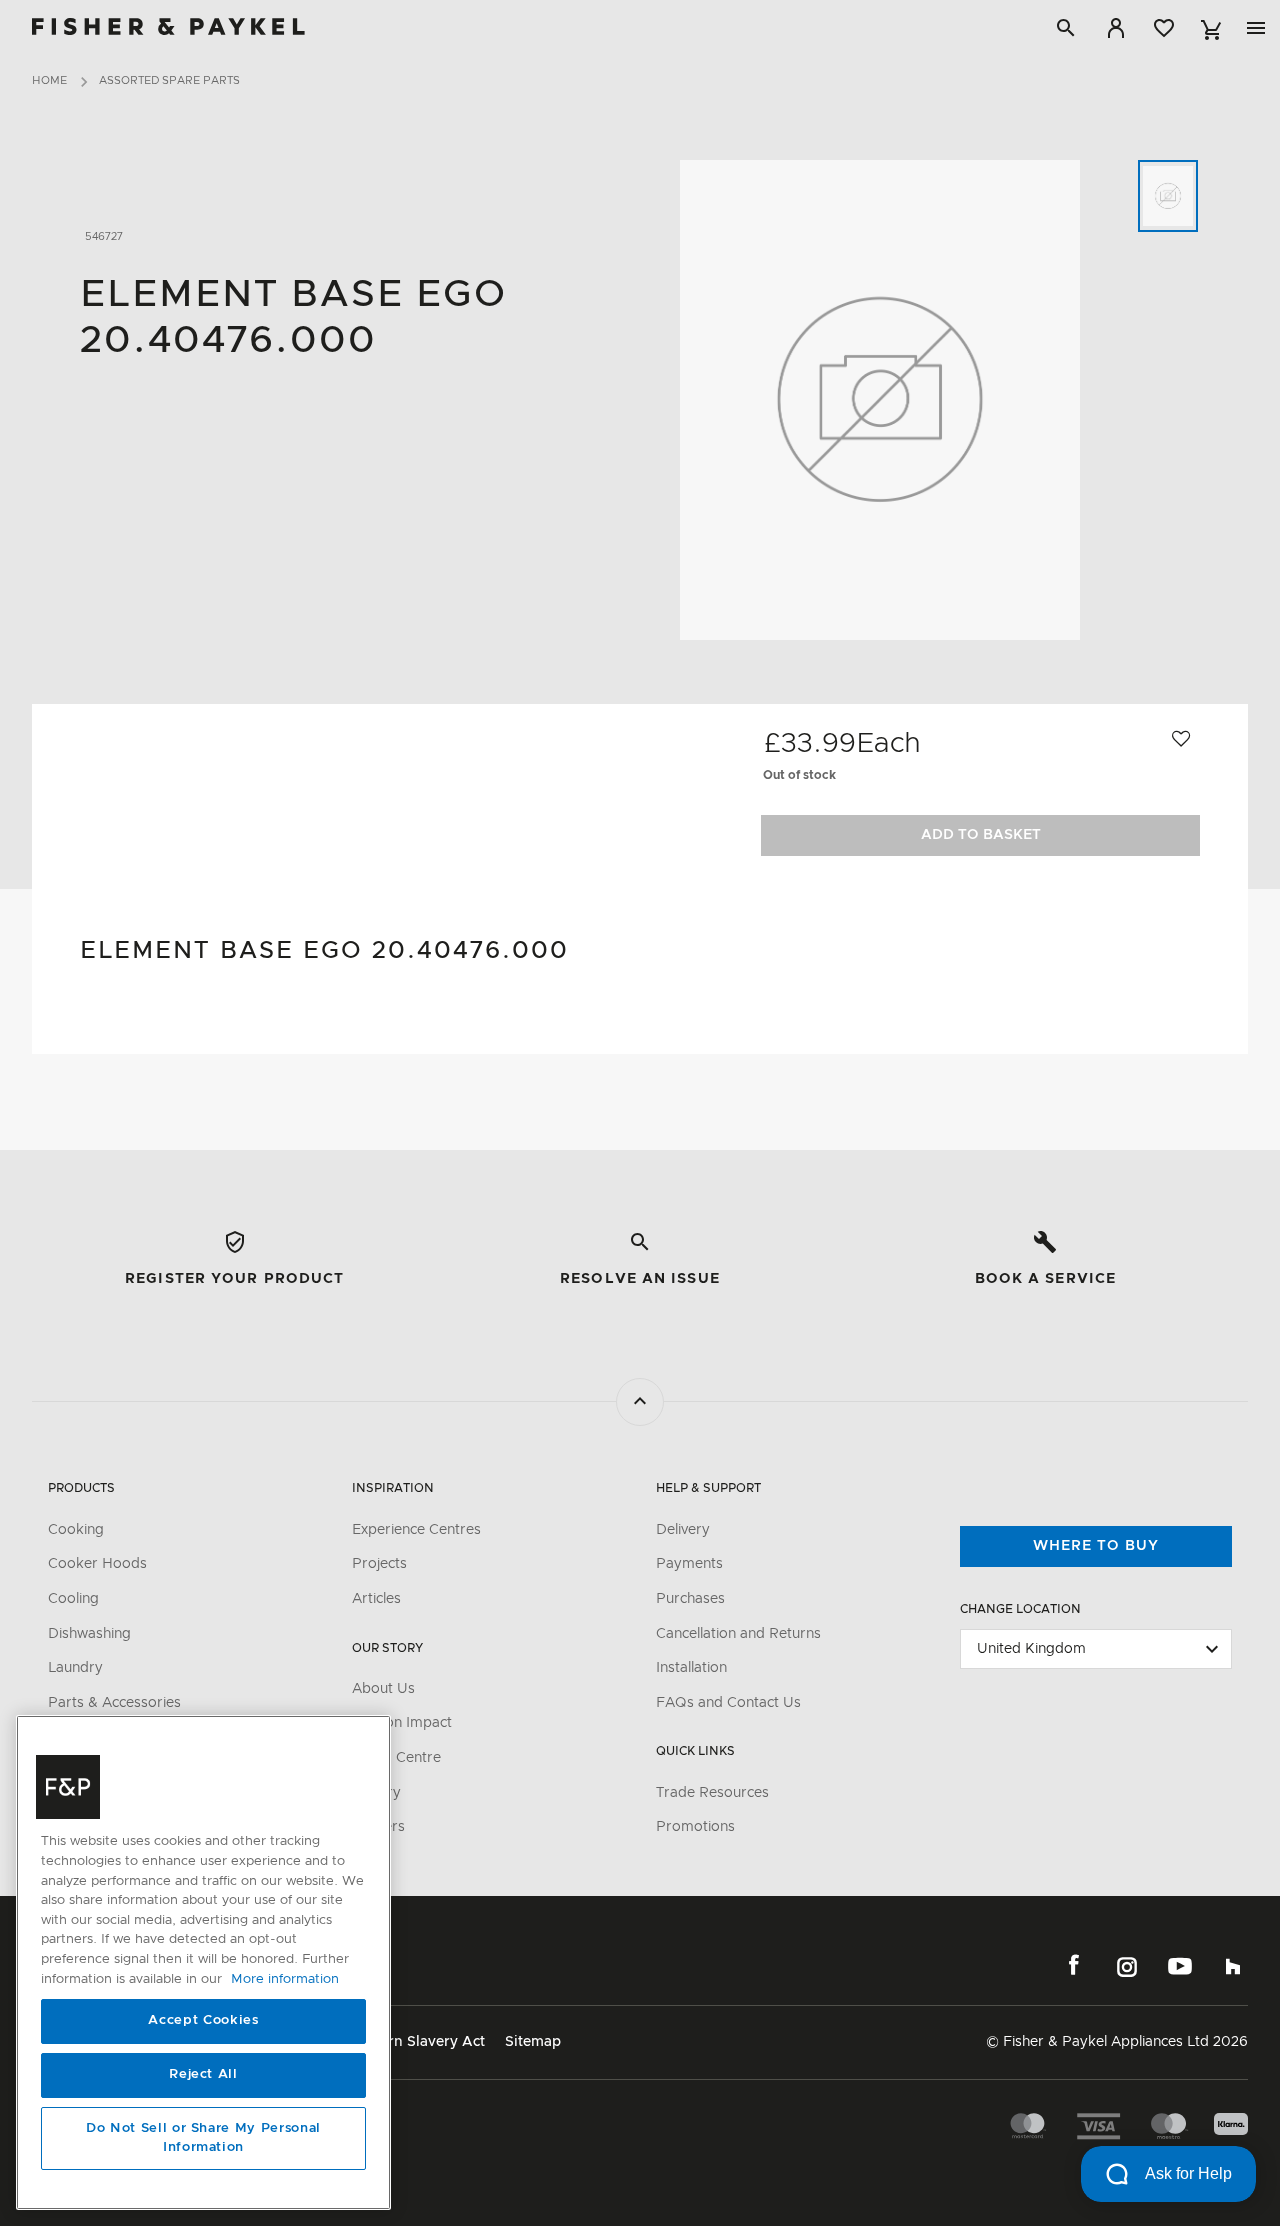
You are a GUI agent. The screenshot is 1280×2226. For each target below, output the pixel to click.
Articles (376, 1599)
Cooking (76, 1530)
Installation (691, 1668)
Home (49, 80)
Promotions (695, 1827)
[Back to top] (640, 1402)
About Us (383, 1689)
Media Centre (396, 1758)
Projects (379, 1564)
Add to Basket (981, 835)
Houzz (1233, 1966)
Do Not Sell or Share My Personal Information (203, 2138)
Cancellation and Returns (738, 1634)
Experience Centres (416, 1530)
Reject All (203, 2075)
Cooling (73, 1599)
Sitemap (533, 2042)
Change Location (1020, 1609)
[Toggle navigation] (1256, 28)
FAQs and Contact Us (728, 1703)
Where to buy (1096, 1546)
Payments (689, 1564)
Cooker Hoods (97, 1564)
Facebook (1074, 1966)
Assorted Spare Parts (169, 80)
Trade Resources (712, 1793)
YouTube (1180, 1966)
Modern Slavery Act (417, 2042)
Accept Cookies (203, 2021)
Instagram (1127, 1966)
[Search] (1066, 28)
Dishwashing (89, 1634)
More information (285, 1979)
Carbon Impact (402, 1723)
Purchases (690, 1599)
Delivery (683, 1530)
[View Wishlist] (1164, 28)
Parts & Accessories (114, 1703)
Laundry (75, 1668)
